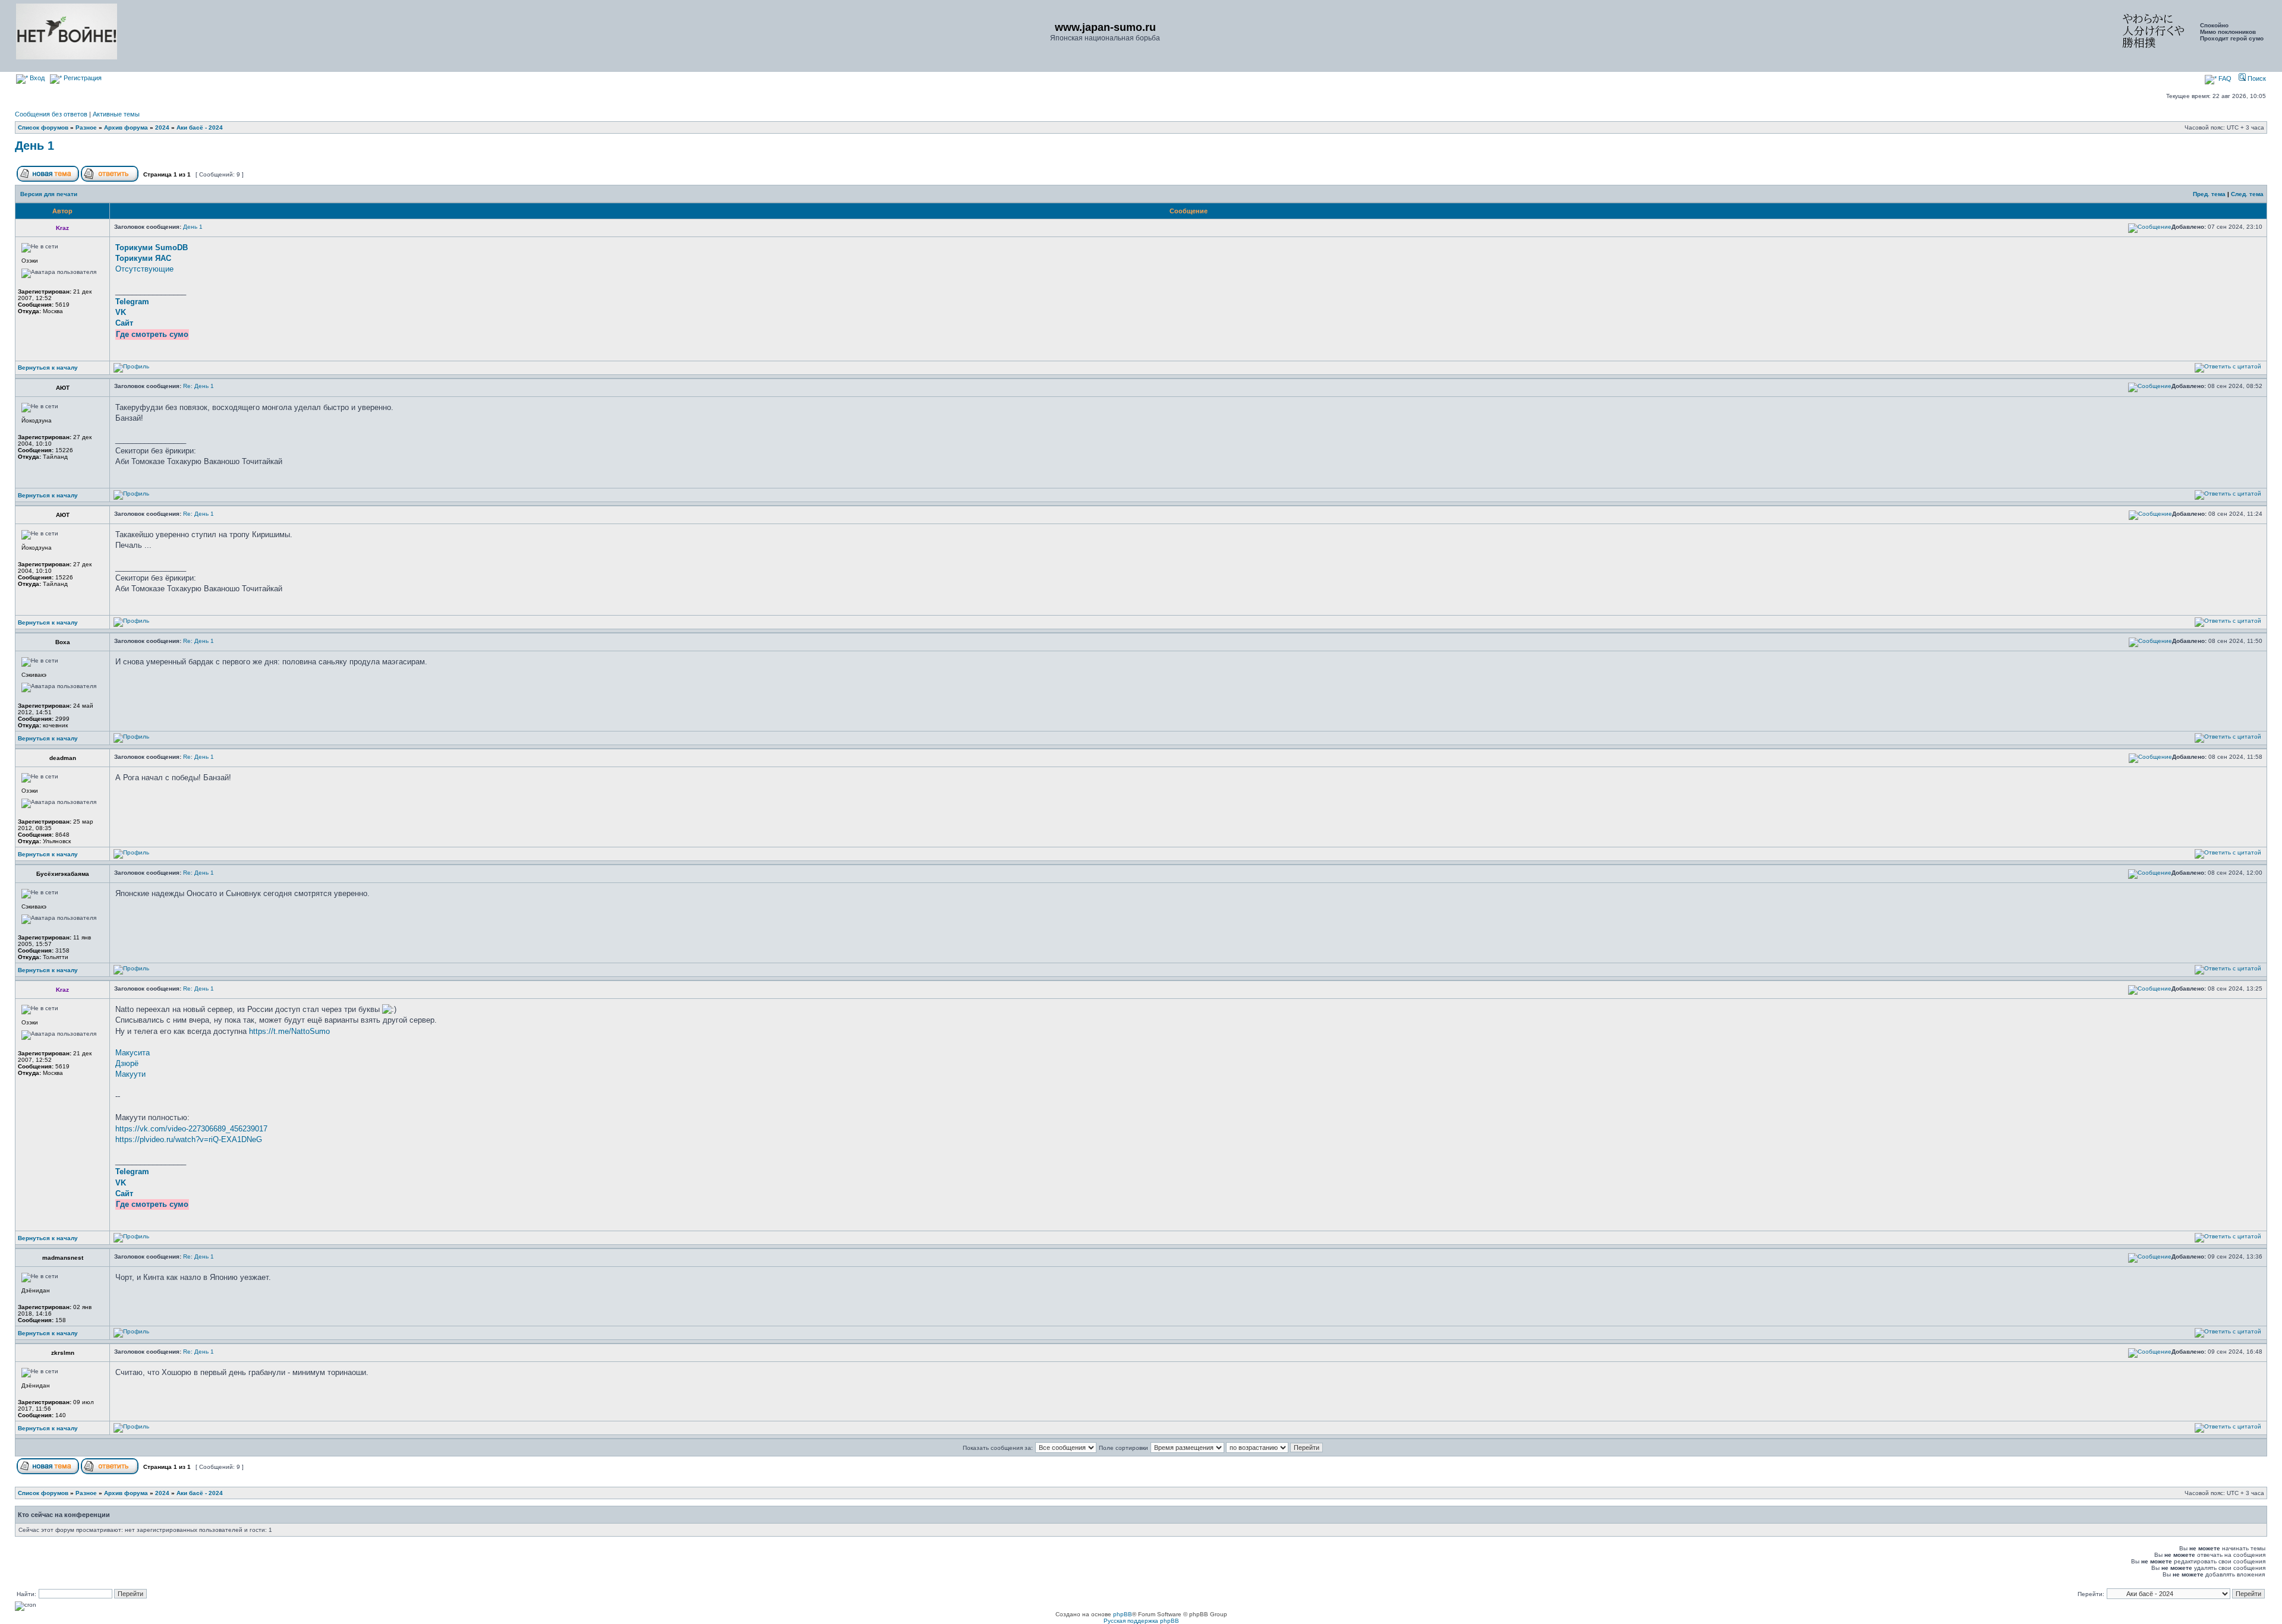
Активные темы (116, 114)
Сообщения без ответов (51, 114)
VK (121, 312)
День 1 (34, 146)
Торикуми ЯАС (143, 258)
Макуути (130, 1074)
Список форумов (43, 127)
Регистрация (82, 78)
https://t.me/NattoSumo (289, 1031)
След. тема (2247, 194)
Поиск (2256, 78)
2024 (162, 127)
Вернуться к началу (48, 368)
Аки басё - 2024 (200, 127)
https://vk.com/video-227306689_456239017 (191, 1129)
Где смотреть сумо (152, 334)
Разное (86, 127)
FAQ (2224, 78)
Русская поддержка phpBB (1141, 1621)
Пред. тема (2209, 194)
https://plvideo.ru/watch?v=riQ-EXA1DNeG (189, 1139)
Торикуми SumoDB (152, 247)
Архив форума (126, 127)
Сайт (124, 323)
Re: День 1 (198, 386)
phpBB (1123, 1614)
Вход (36, 78)
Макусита (133, 1053)
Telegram (132, 302)
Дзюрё (127, 1063)
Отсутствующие (144, 269)
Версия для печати (49, 194)
